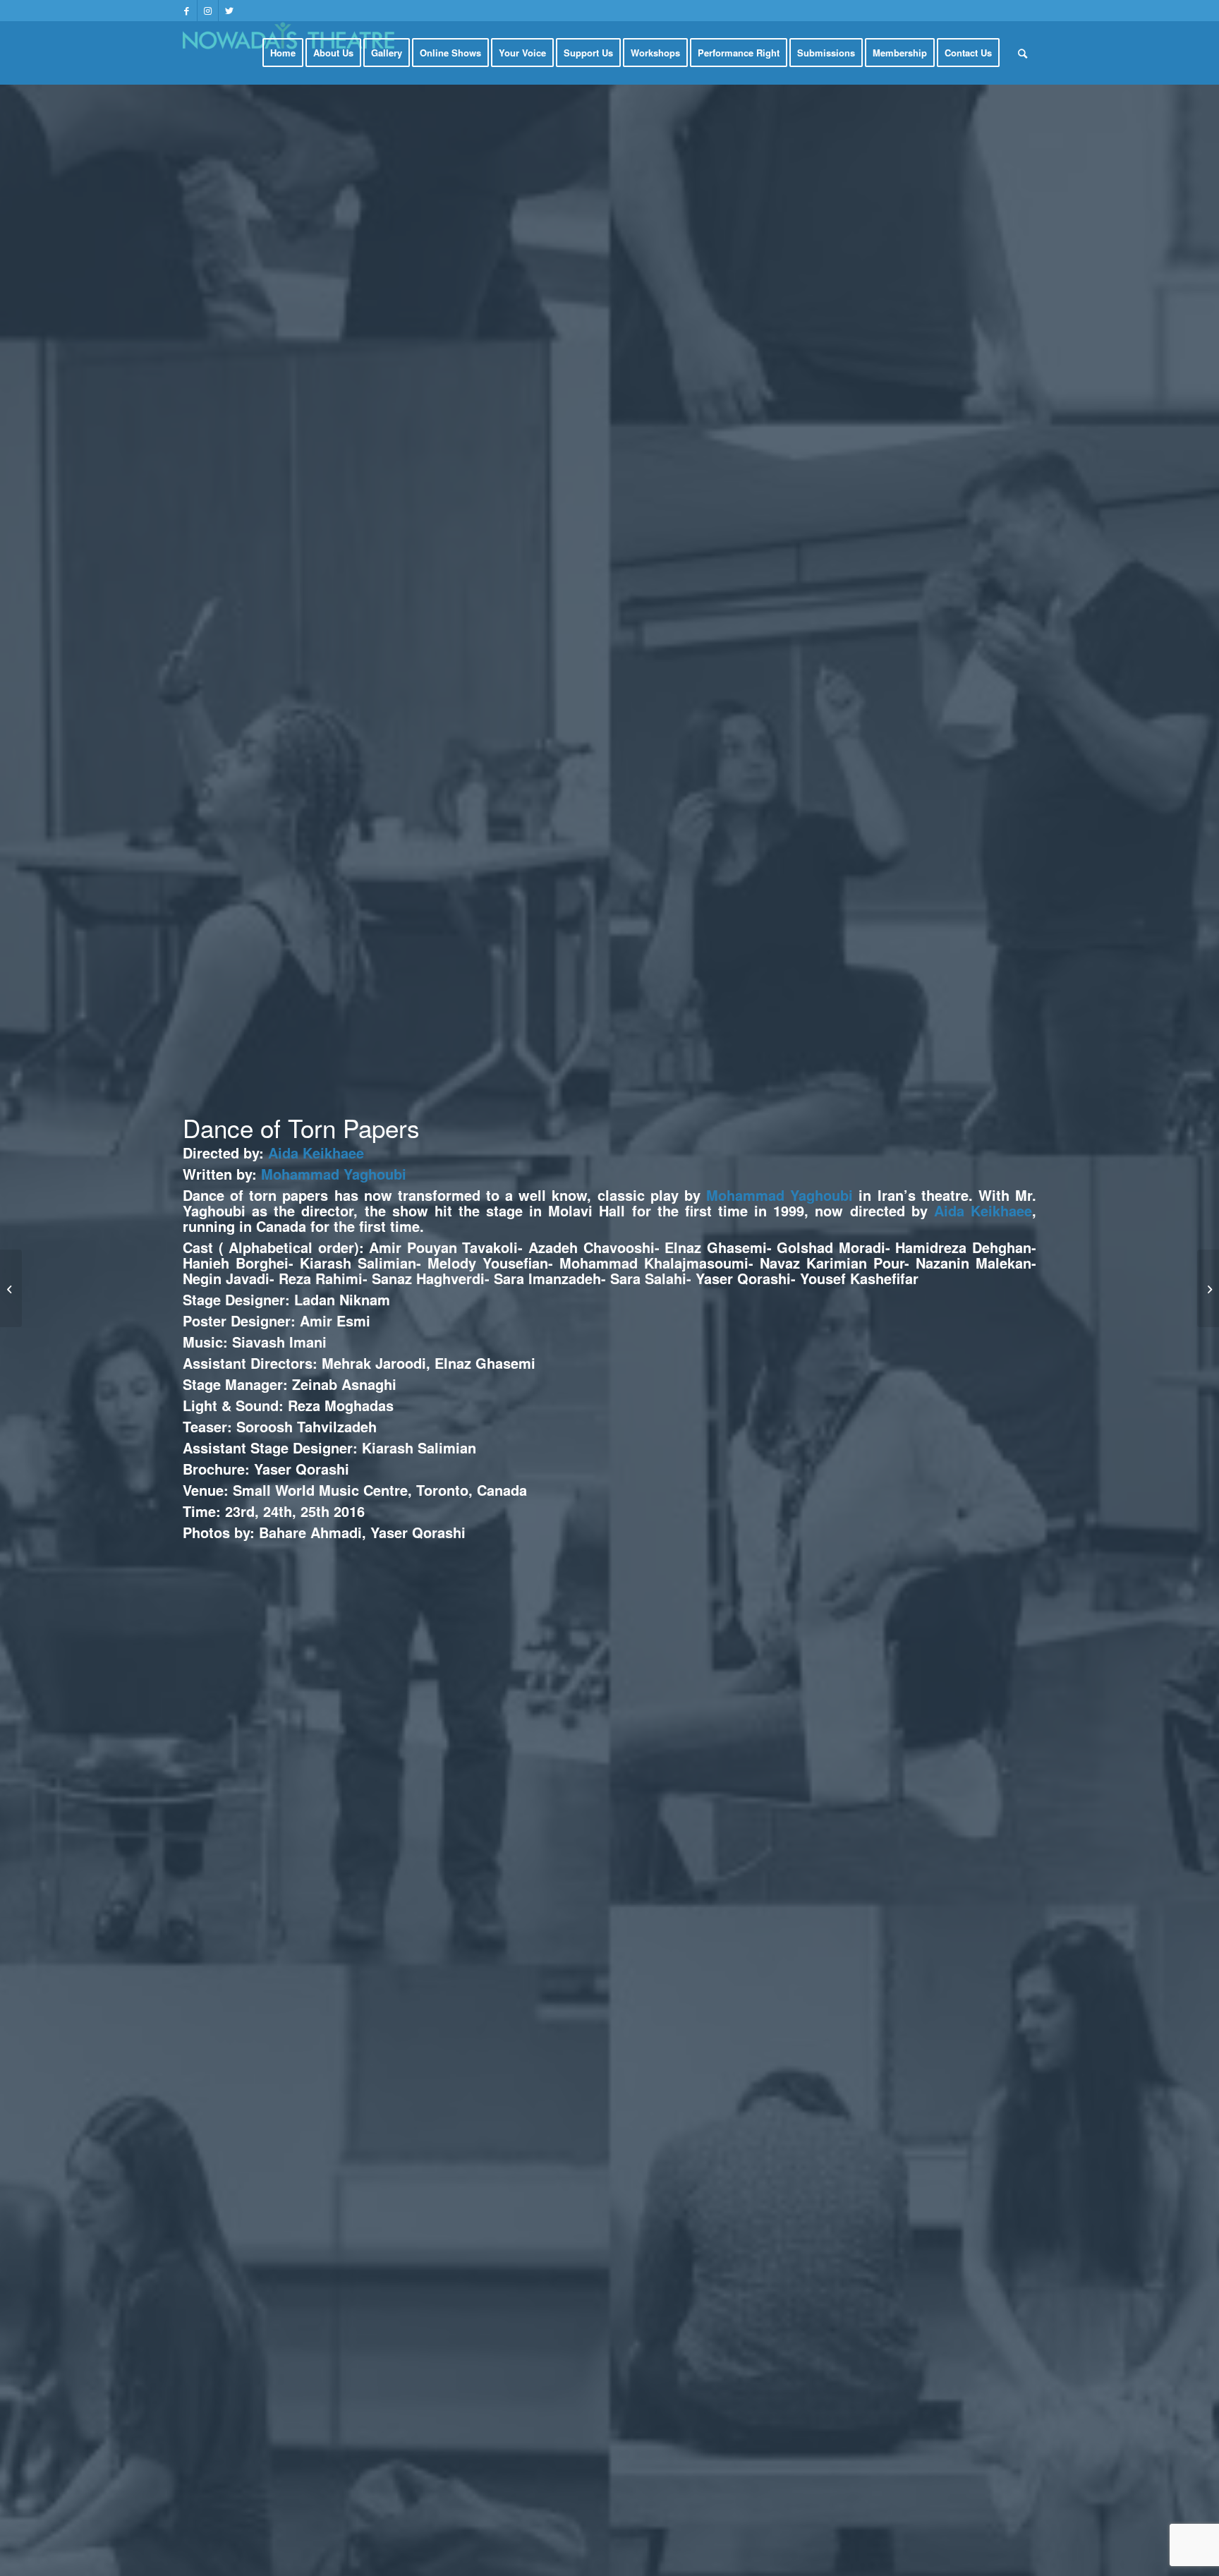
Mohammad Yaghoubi (334, 1174)
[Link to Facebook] (187, 11)
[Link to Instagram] (208, 11)
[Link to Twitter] (229, 11)
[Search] (1023, 53)
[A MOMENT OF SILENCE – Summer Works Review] (1208, 1288)
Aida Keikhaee (316, 1153)
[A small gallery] (11, 1288)
